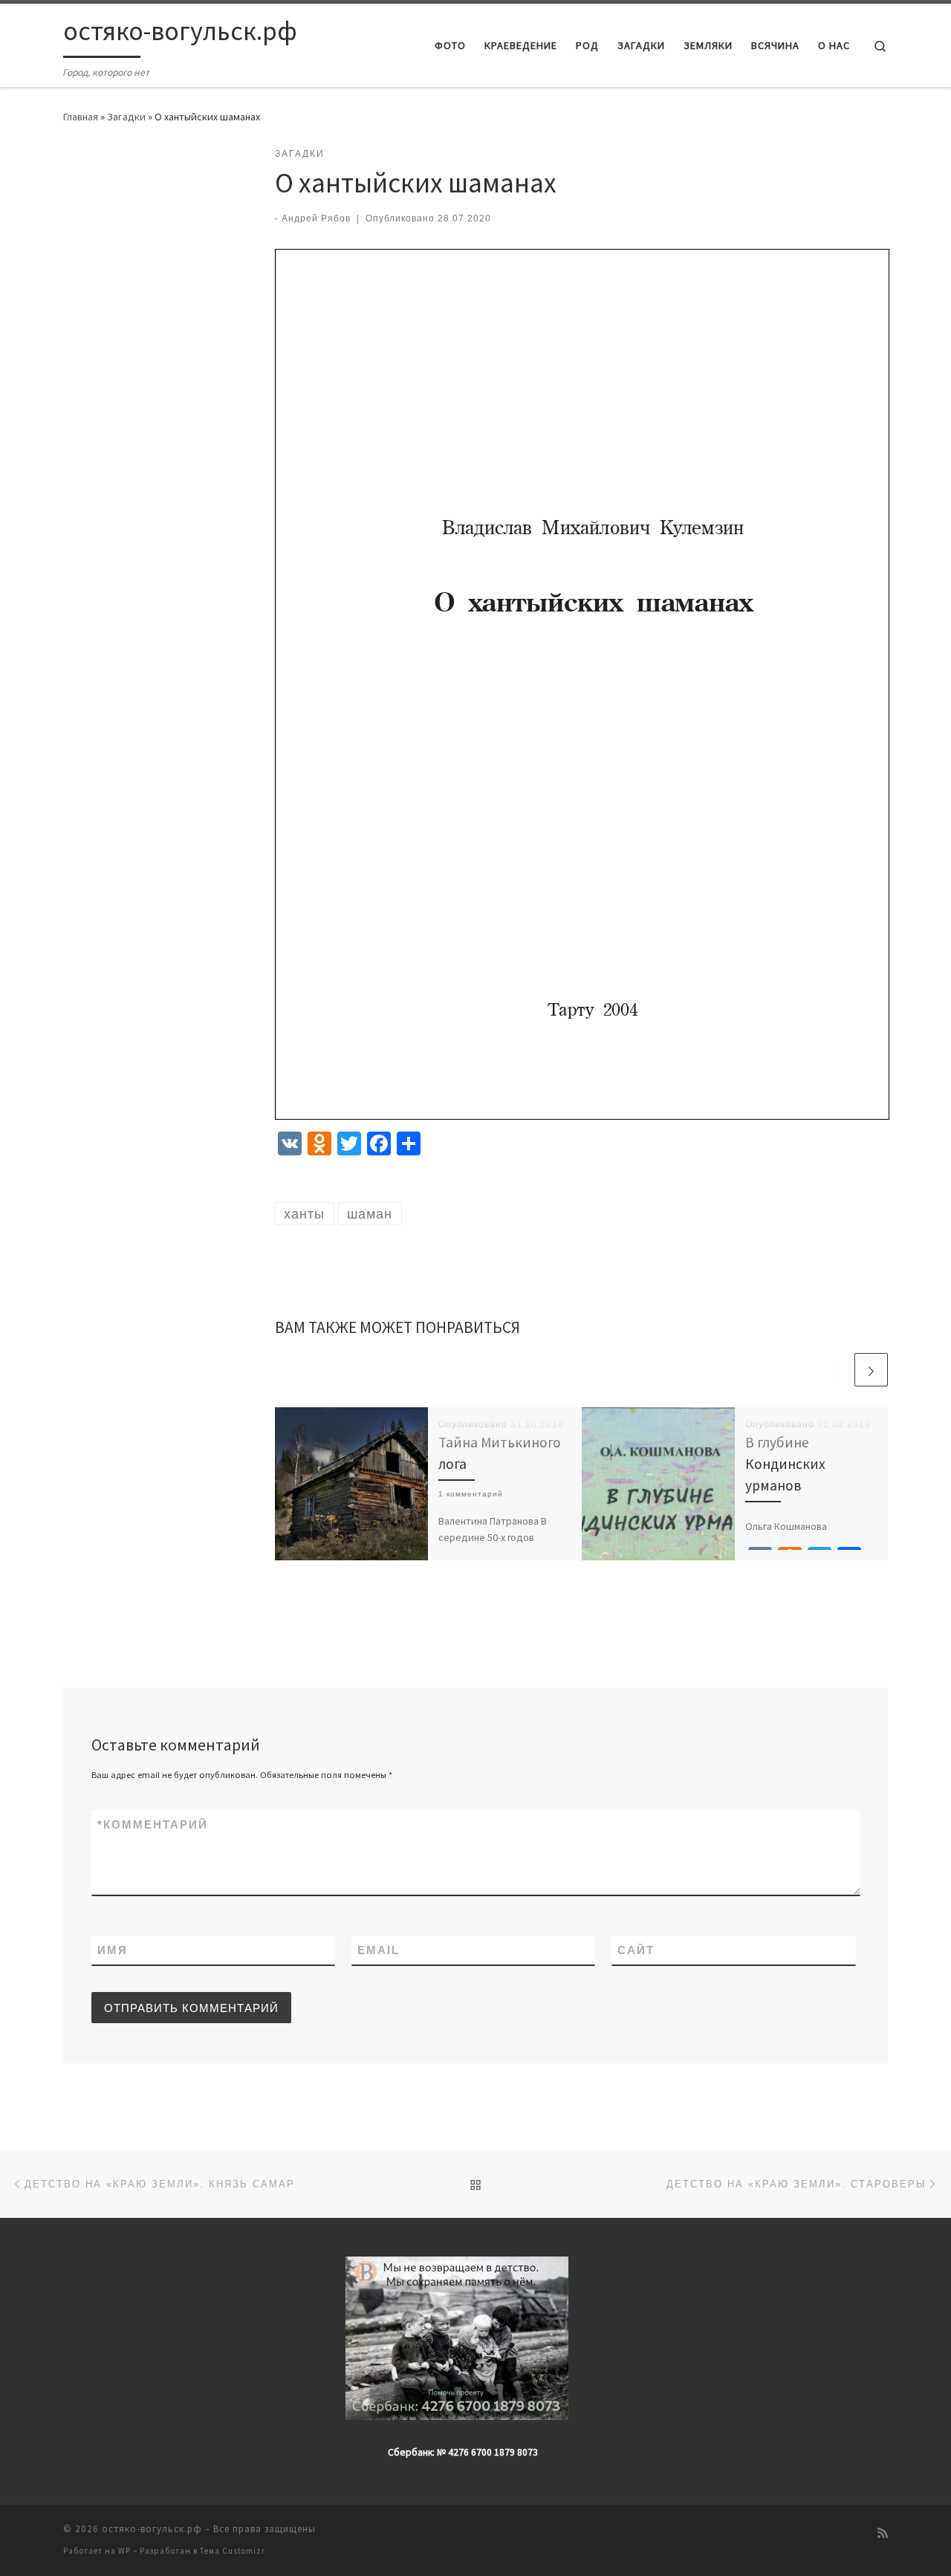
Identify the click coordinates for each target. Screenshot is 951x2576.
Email (379, 1950)
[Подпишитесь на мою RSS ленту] (883, 2533)
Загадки (126, 117)
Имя (113, 1950)
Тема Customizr (233, 2551)
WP (124, 2551)
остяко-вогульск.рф (152, 2529)
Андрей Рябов (316, 218)
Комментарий (153, 1824)
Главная (81, 117)
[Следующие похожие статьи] (871, 1370)
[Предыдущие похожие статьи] (835, 1370)
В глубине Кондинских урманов (785, 1464)
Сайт (636, 1950)
